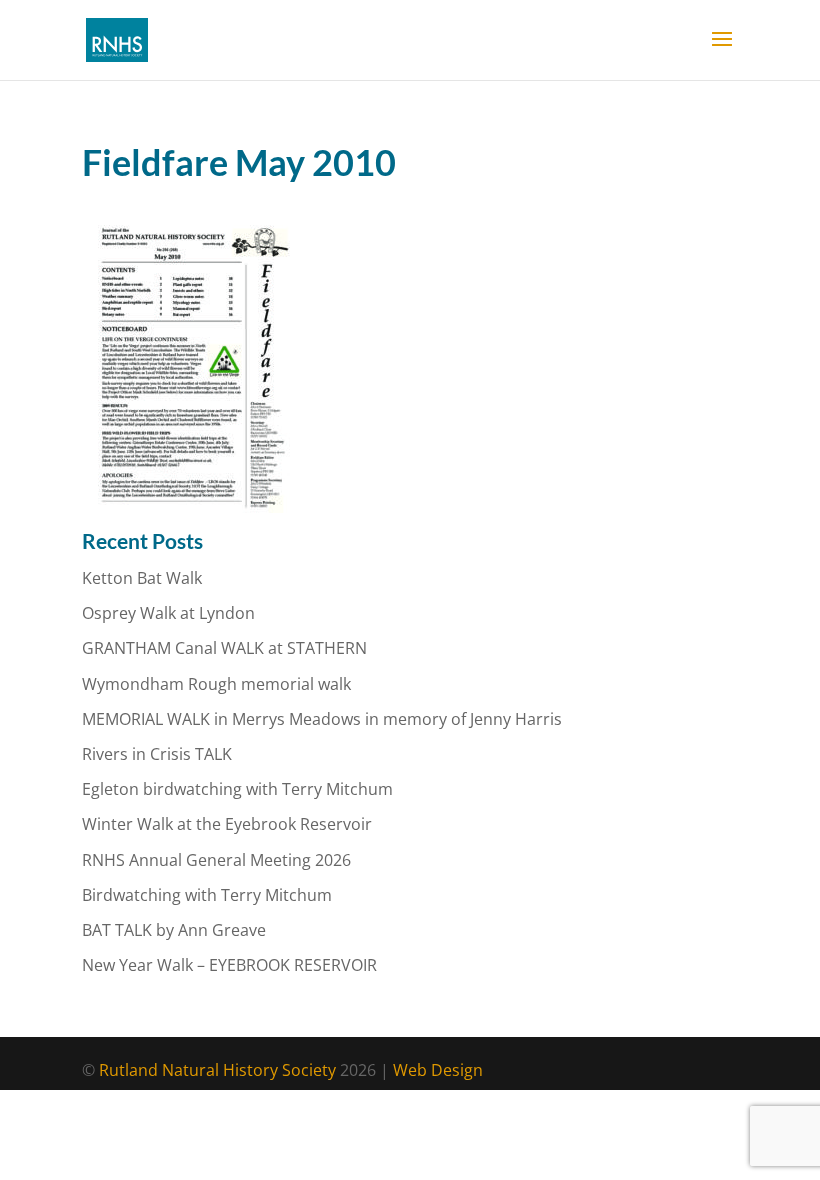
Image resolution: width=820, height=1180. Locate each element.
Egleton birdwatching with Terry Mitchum (237, 789)
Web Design (438, 1070)
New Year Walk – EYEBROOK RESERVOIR (229, 965)
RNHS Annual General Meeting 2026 (216, 860)
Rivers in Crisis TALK (157, 754)
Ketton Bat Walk (142, 578)
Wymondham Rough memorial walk (216, 684)
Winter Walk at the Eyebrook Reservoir (227, 824)
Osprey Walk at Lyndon (168, 613)
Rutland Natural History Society (217, 1070)
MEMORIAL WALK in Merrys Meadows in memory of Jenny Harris (322, 719)
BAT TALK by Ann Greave (174, 930)
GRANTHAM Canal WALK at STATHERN (224, 648)
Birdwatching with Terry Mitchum (207, 895)
